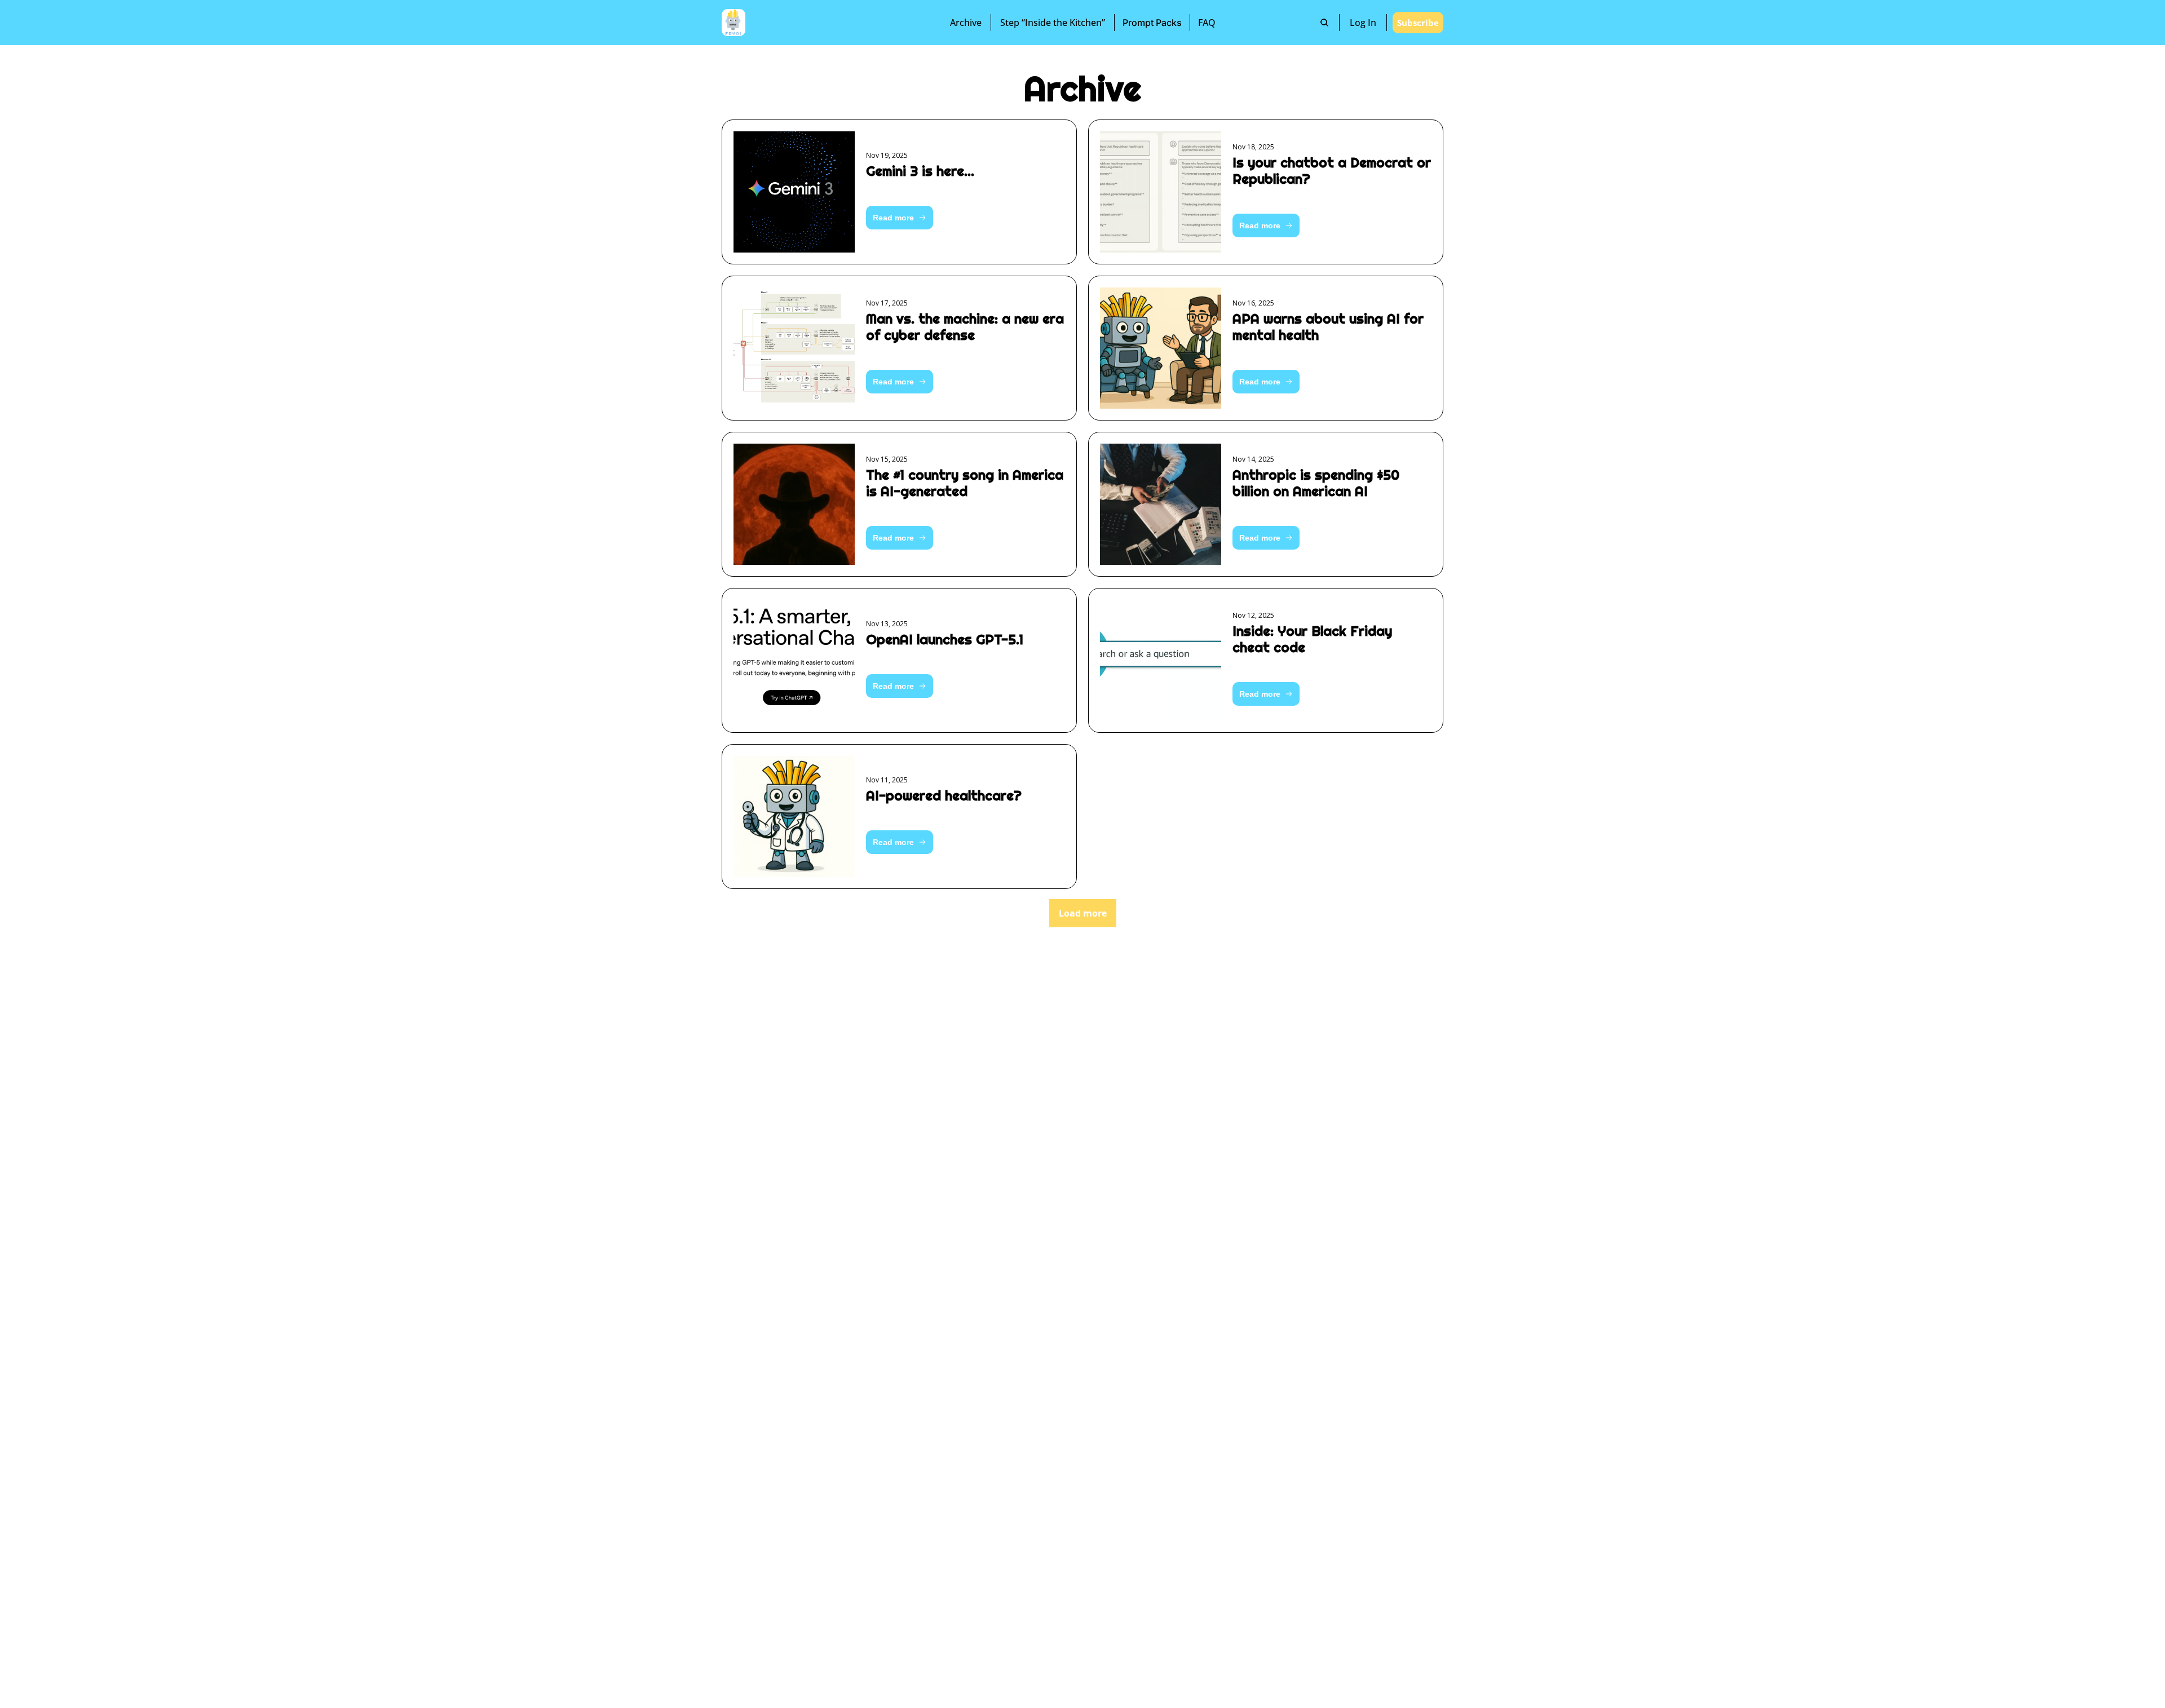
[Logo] (734, 23)
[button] (900, 218)
